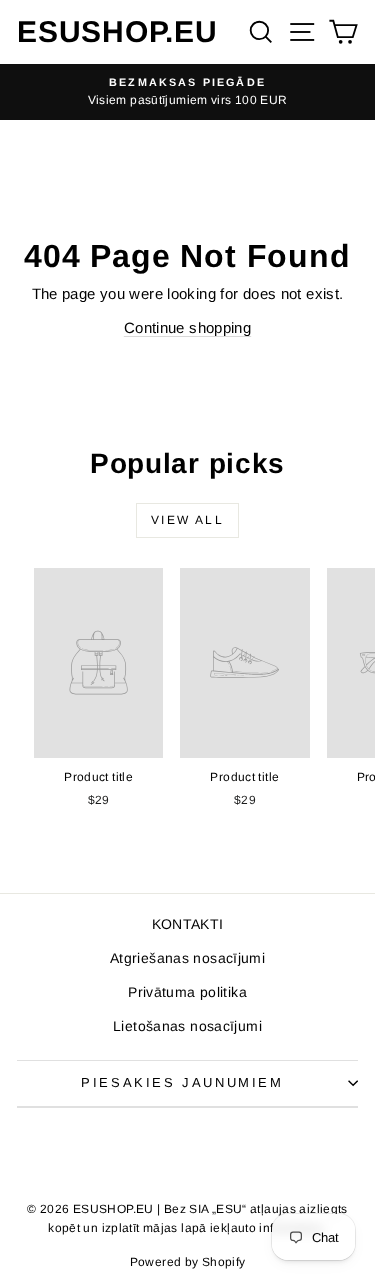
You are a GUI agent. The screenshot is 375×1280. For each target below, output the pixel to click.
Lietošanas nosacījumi (187, 1026)
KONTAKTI (188, 924)
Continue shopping (187, 327)
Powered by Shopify (188, 1262)
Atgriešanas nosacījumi (187, 958)
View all (187, 520)
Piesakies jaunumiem (182, 1082)
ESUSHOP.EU (117, 31)
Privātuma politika (187, 992)
